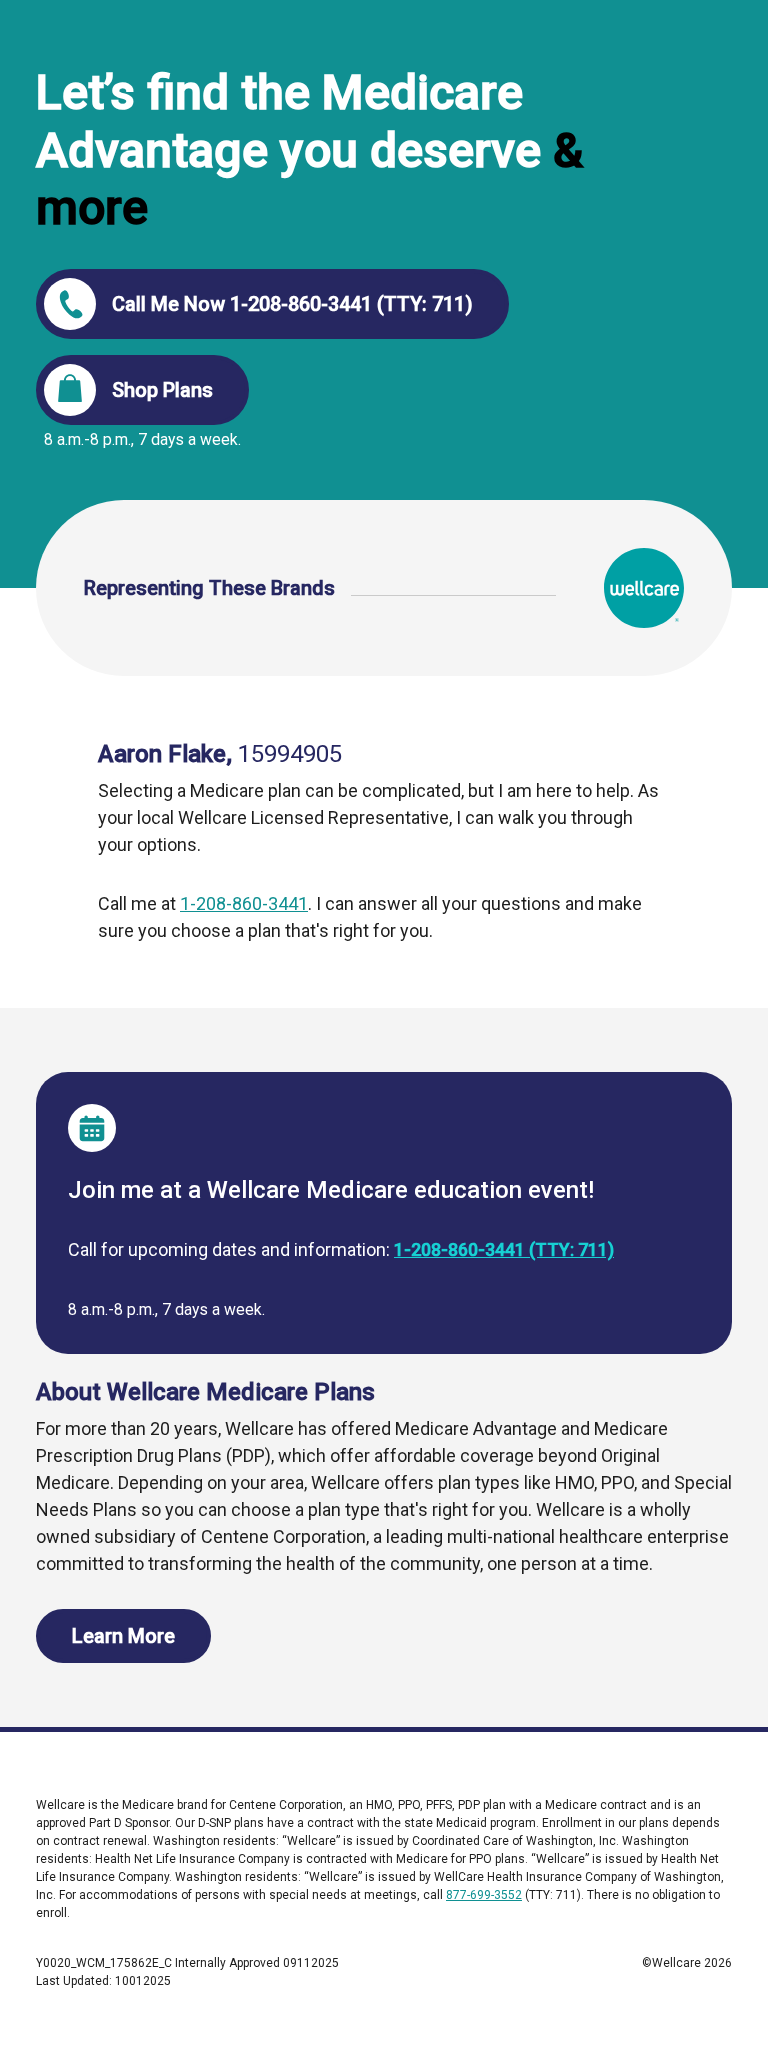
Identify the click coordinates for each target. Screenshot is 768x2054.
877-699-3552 (484, 1895)
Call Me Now (292, 304)
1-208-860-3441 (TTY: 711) (504, 1249)
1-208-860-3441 (244, 903)
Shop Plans (162, 390)
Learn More (123, 1636)
